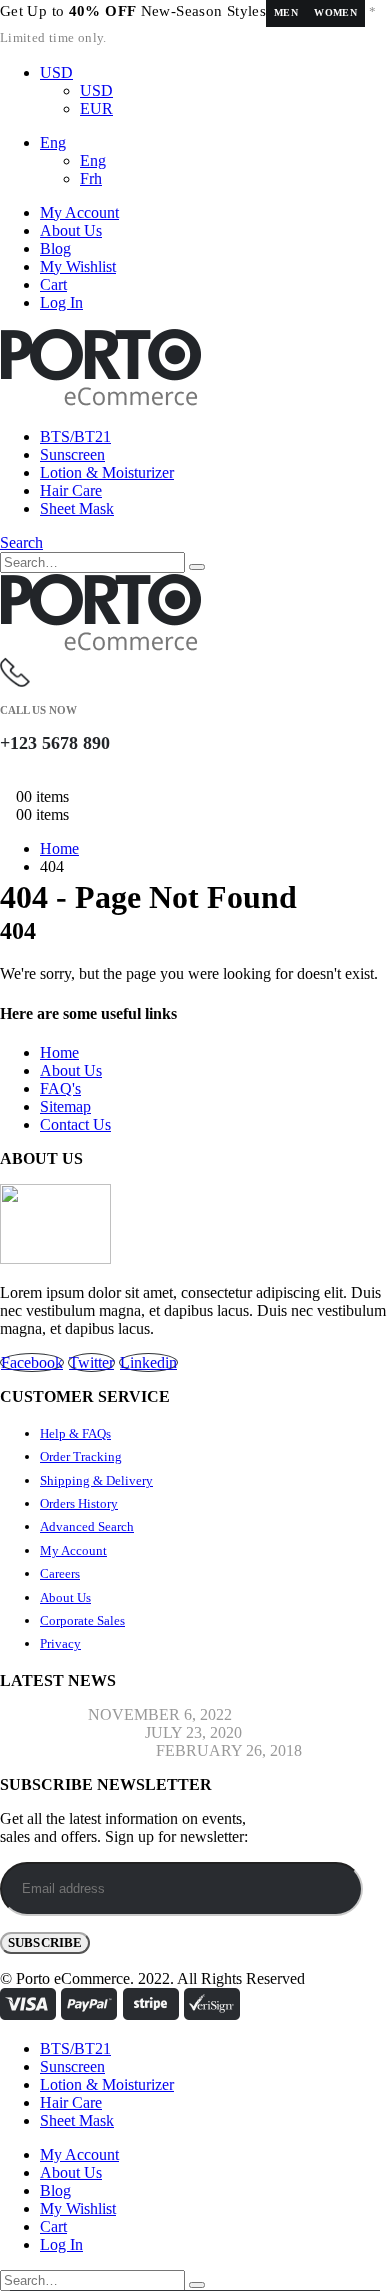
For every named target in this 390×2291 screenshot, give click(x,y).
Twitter (91, 1362)
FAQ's (60, 1088)
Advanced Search (87, 1526)
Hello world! (42, 1714)
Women (335, 12)
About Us (71, 230)
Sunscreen (72, 454)
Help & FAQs (75, 1433)
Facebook (32, 1362)
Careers (60, 1573)
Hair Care (71, 490)
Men (286, 12)
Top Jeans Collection (70, 1732)
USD (56, 72)
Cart (53, 284)
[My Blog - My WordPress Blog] (101, 402)
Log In (61, 302)
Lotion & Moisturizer (107, 472)
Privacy (60, 1643)
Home (59, 1052)
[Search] (197, 567)
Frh (91, 178)
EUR (96, 108)
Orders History (79, 1503)
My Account (79, 212)
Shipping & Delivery (96, 1480)
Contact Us (75, 1124)
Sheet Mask (77, 508)
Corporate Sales (82, 1620)
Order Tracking (81, 1456)
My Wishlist (78, 266)
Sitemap (65, 1106)
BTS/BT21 (75, 436)
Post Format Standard (76, 1750)
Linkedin (148, 1362)
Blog (55, 248)
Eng (53, 142)
